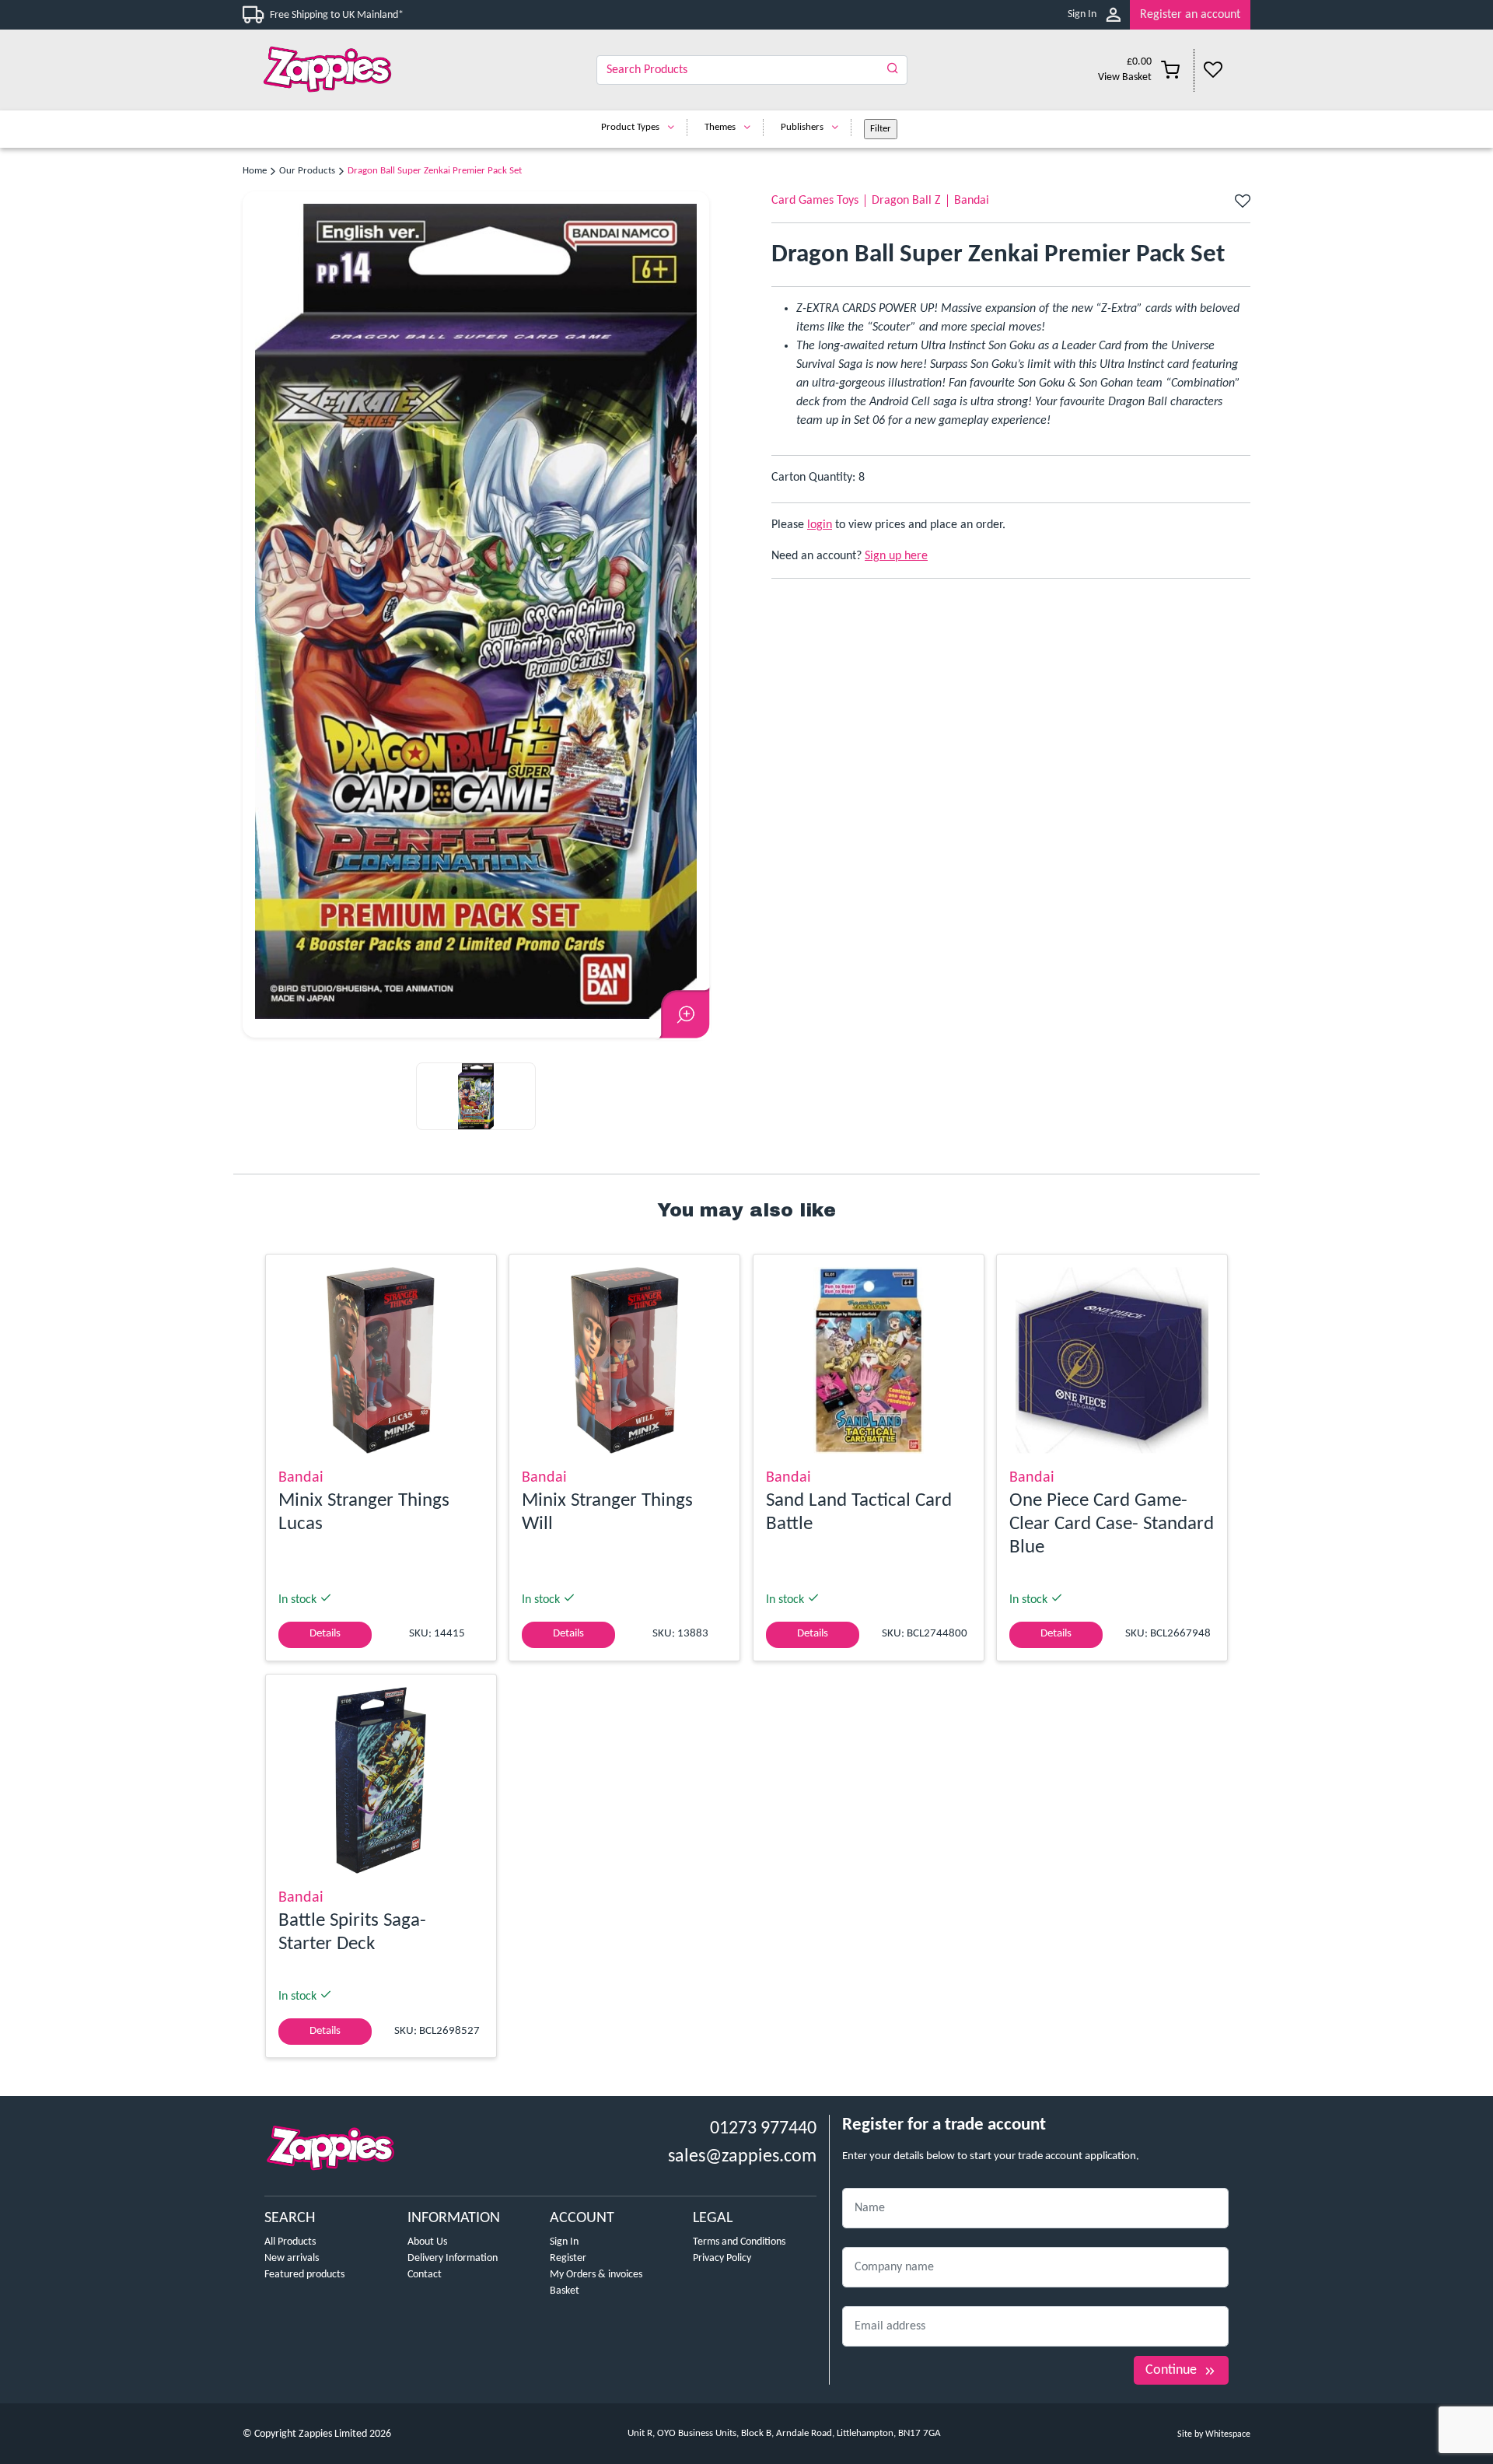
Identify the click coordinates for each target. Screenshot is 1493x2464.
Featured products (304, 2275)
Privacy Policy (722, 2258)
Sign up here (896, 556)
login (820, 525)
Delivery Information (453, 2258)
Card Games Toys (815, 201)
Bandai (972, 201)
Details (325, 1634)
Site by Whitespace (1214, 2434)
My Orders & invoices (596, 2275)
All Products (290, 2242)
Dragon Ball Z (906, 201)
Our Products (307, 171)
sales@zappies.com (742, 2157)
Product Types (630, 127)
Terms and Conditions (739, 2242)
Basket (565, 2291)
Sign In (1082, 14)
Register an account (1190, 15)
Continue (1171, 2370)
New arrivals (292, 2258)
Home (255, 171)
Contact (425, 2275)
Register (568, 2258)
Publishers (802, 127)
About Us (427, 2242)
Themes (720, 127)
